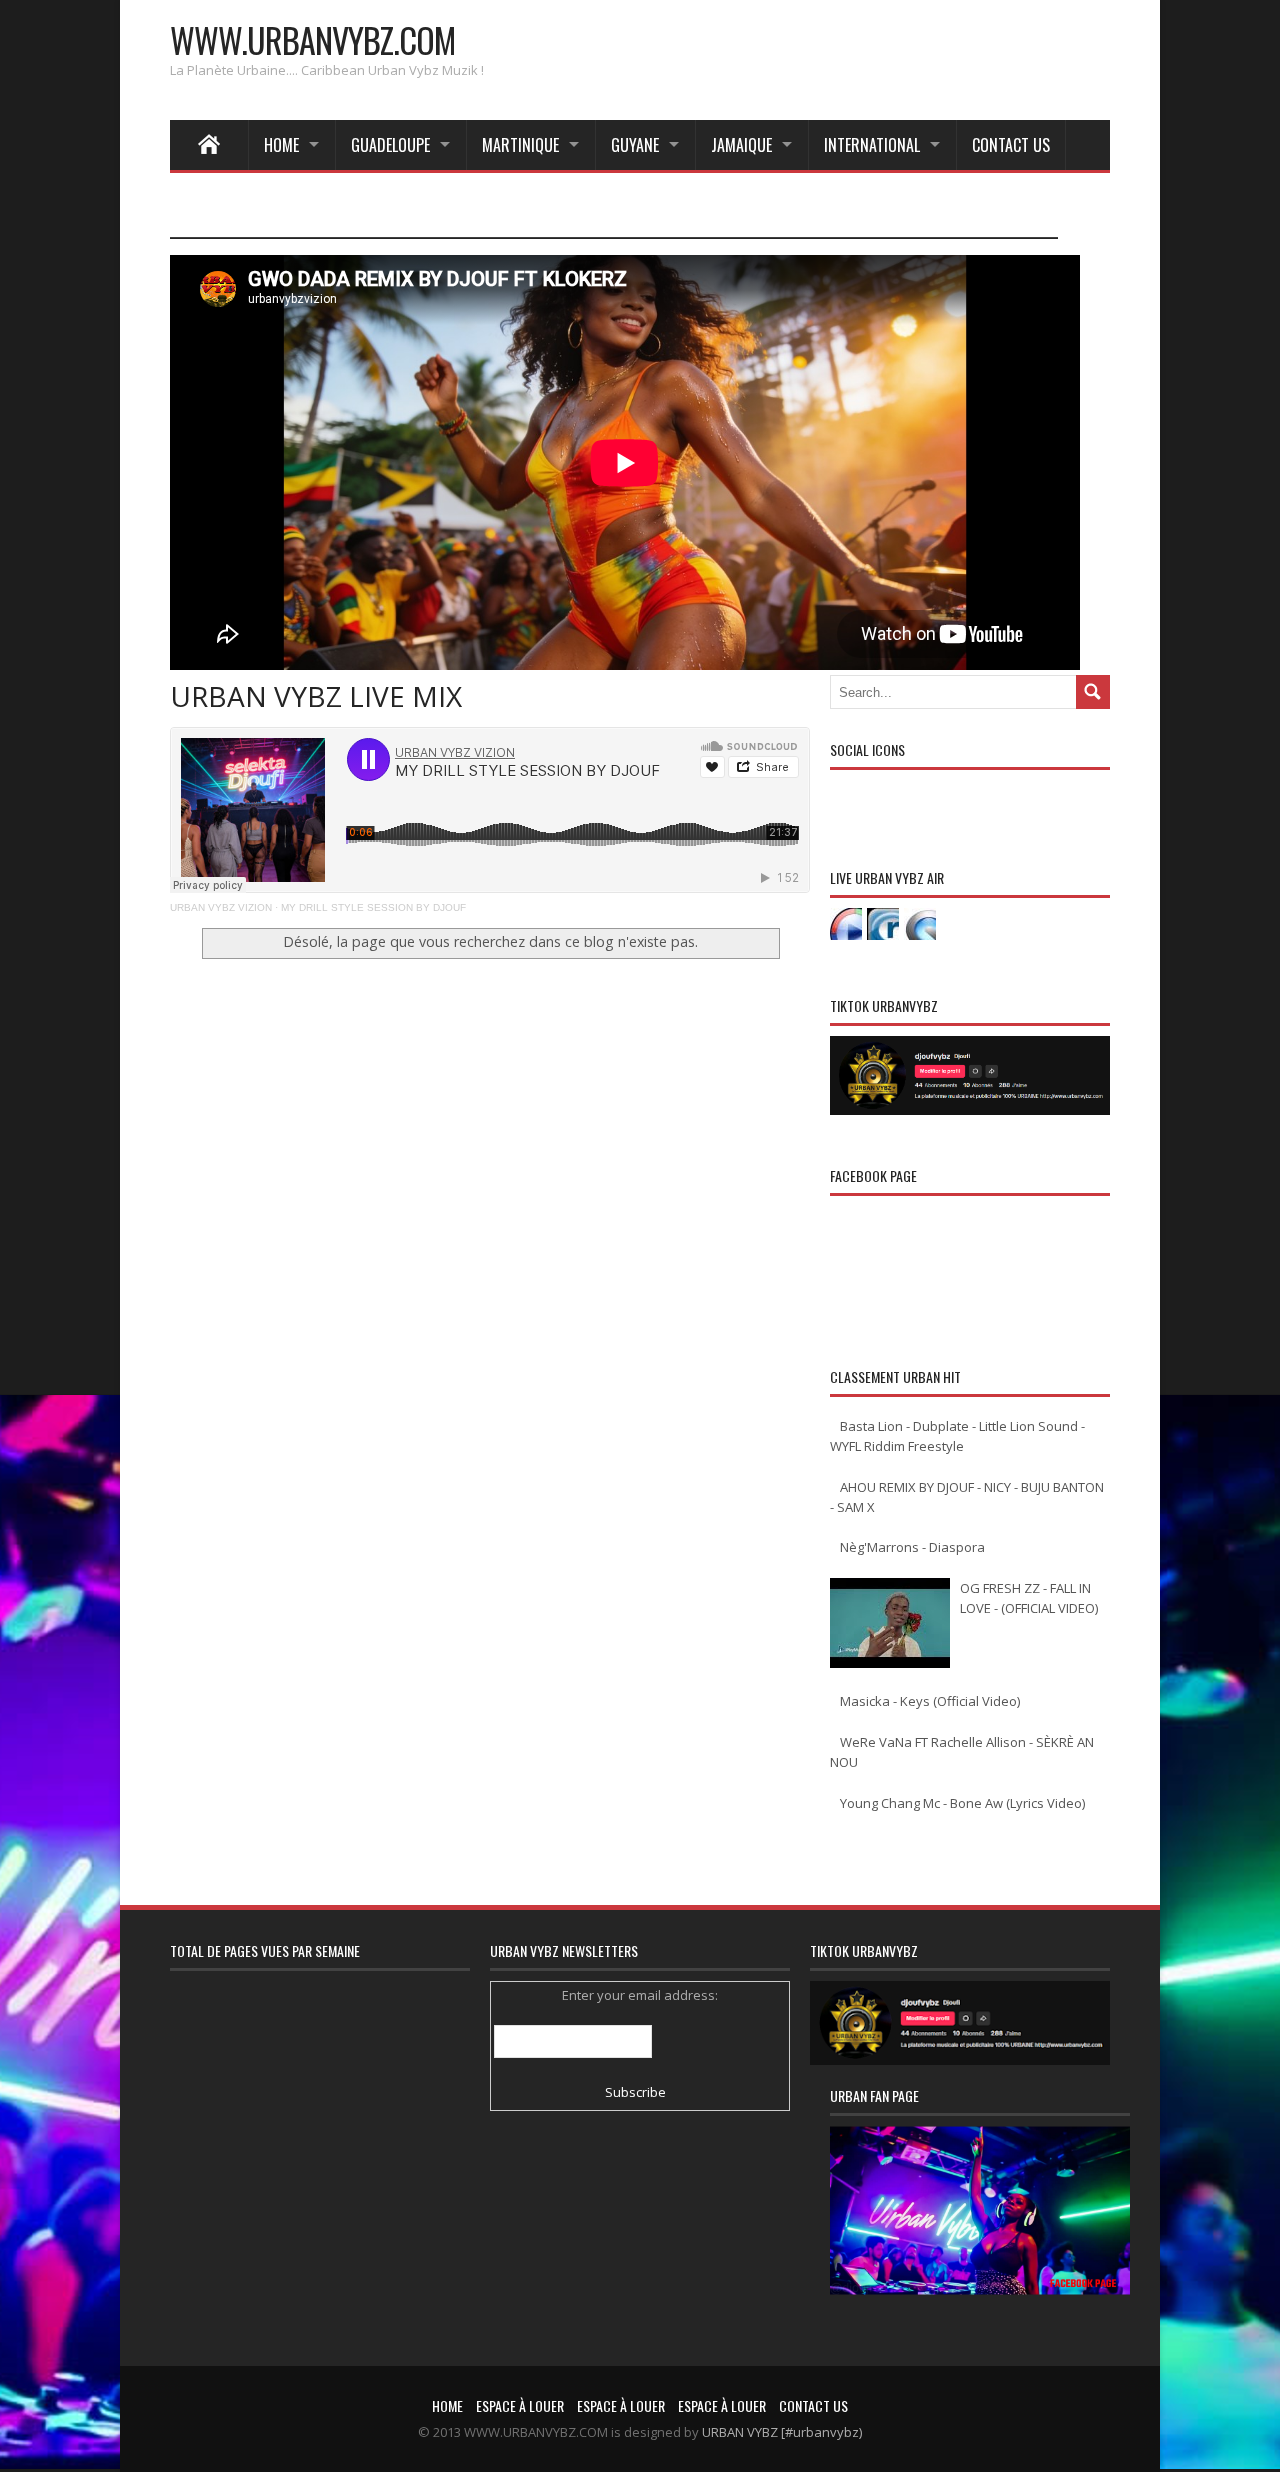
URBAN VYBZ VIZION (221, 907)
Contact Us (1011, 145)
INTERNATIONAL (872, 145)
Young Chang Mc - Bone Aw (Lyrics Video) (962, 1803)
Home (281, 145)
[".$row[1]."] (846, 924)
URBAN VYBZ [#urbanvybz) (782, 2432)
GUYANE (635, 145)
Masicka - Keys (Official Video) (930, 1701)
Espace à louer (520, 2405)
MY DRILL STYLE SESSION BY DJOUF (373, 907)
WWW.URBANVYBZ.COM (312, 39)
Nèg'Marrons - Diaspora (912, 1547)
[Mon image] (980, 2235)
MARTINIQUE (520, 145)
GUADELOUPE (390, 145)
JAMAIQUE (741, 145)
